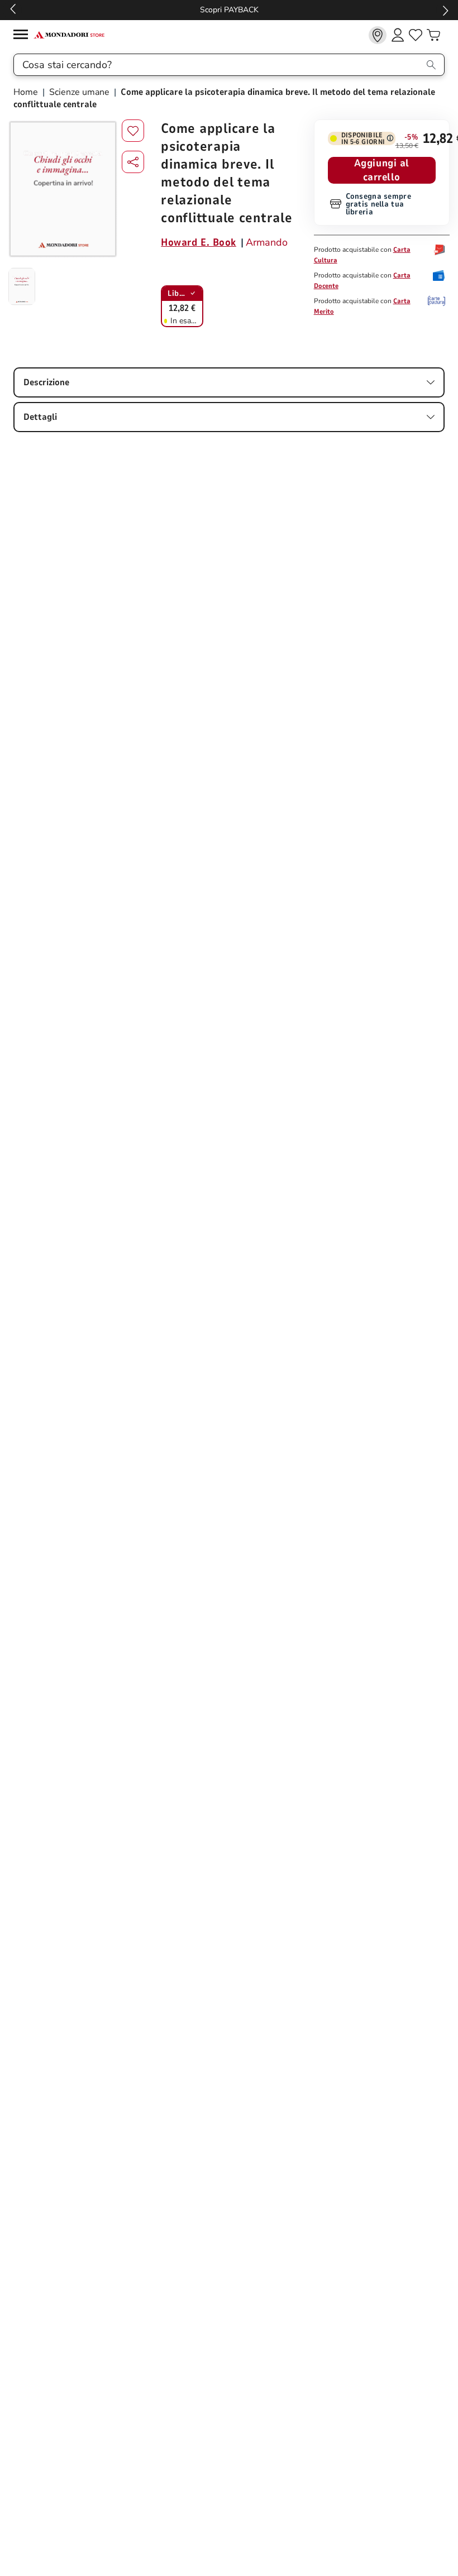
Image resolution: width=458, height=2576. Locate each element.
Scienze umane (79, 92)
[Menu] (23, 36)
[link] (378, 35)
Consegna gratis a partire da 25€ (229, 10)
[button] (133, 162)
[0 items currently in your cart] (433, 35)
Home (27, 92)
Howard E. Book (199, 242)
